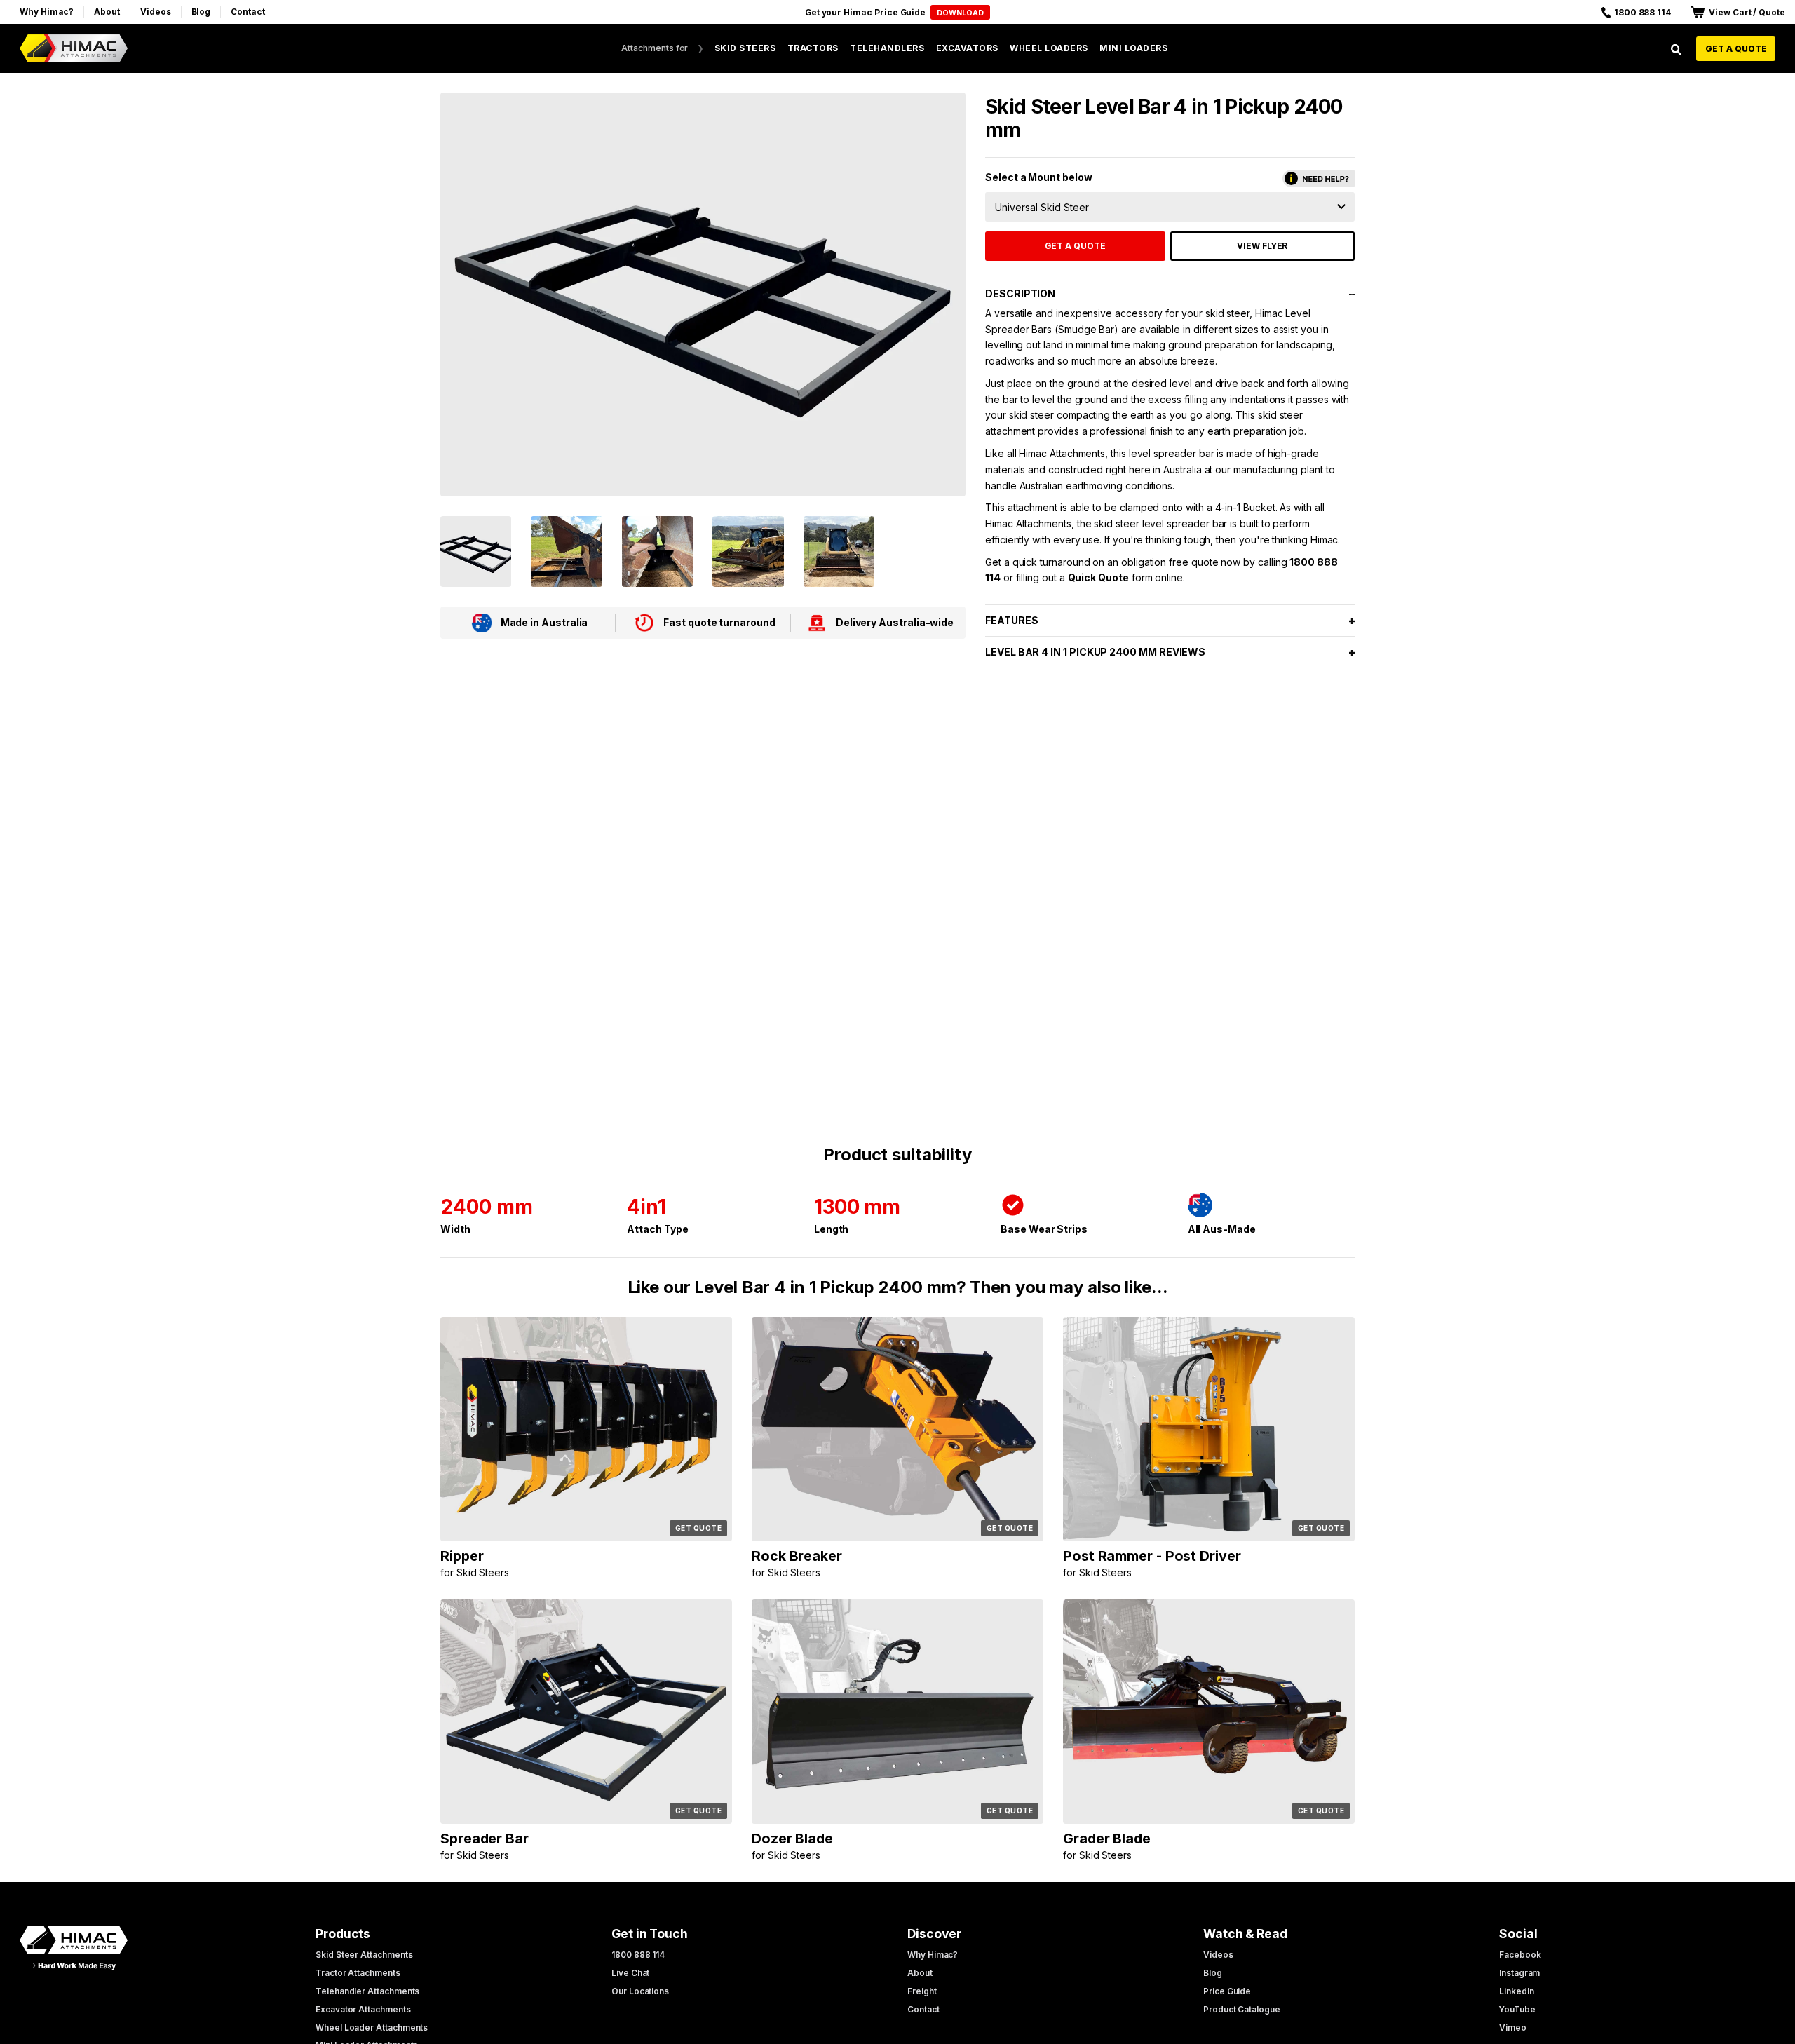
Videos (156, 12)
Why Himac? (47, 12)
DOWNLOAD (960, 13)
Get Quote (699, 1528)
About (107, 12)
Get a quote (1736, 49)
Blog (201, 12)
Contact (248, 12)
